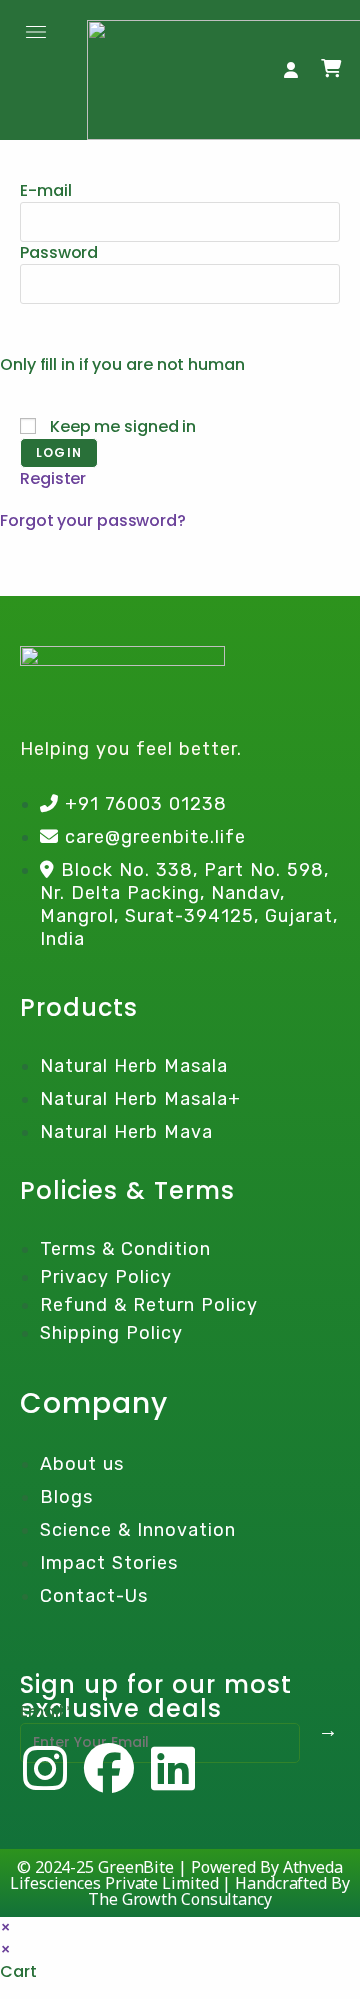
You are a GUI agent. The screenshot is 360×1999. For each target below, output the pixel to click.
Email (47, 1711)
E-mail (45, 190)
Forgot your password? (93, 520)
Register (53, 478)
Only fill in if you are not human (122, 364)
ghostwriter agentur (80, 564)
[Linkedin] (173, 1768)
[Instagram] (45, 1768)
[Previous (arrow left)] (35, 1000)
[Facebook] (109, 1768)
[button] (36, 33)
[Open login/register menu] (291, 70)
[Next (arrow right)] (325, 1000)
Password (59, 252)
